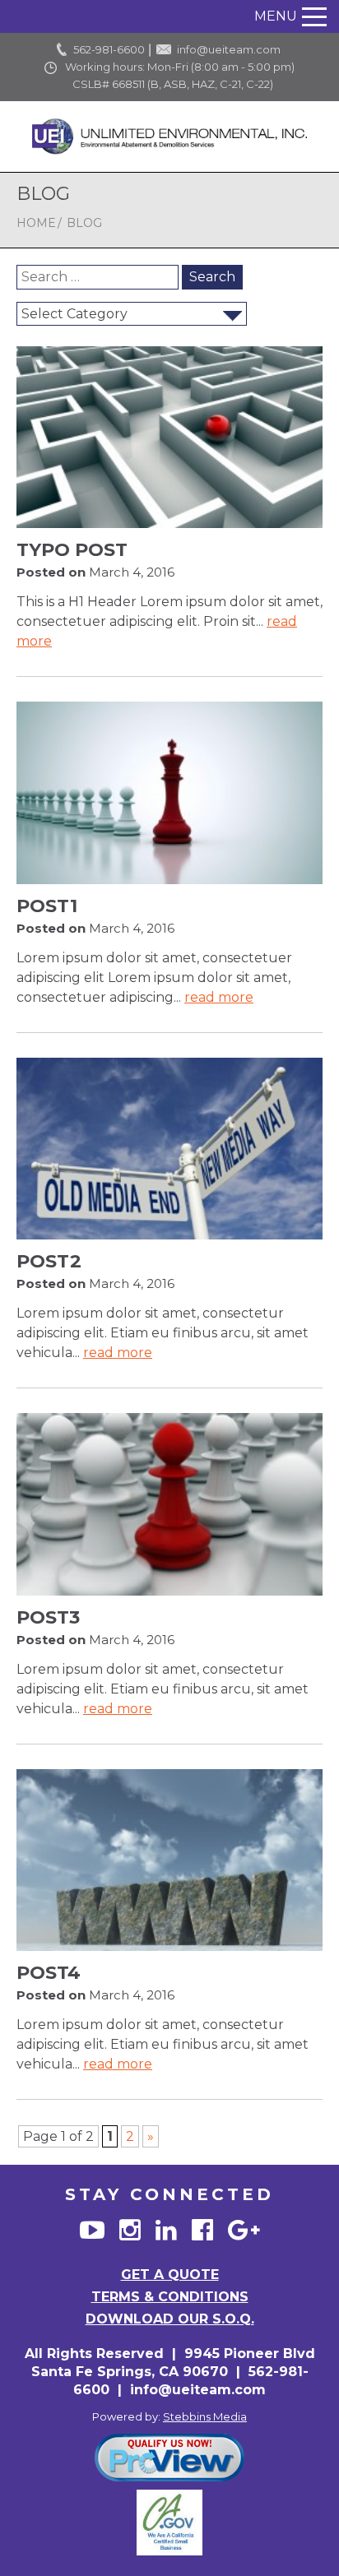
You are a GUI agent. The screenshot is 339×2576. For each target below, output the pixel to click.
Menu (276, 16)
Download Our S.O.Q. (170, 2319)
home (36, 223)
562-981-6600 (109, 49)
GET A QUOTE (170, 2275)
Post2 (49, 1261)
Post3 (48, 1617)
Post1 (47, 906)
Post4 (49, 1973)
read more (219, 997)
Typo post (72, 550)
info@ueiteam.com (229, 49)
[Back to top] (311, 2534)
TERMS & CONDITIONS (170, 2297)
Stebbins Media (205, 2416)
